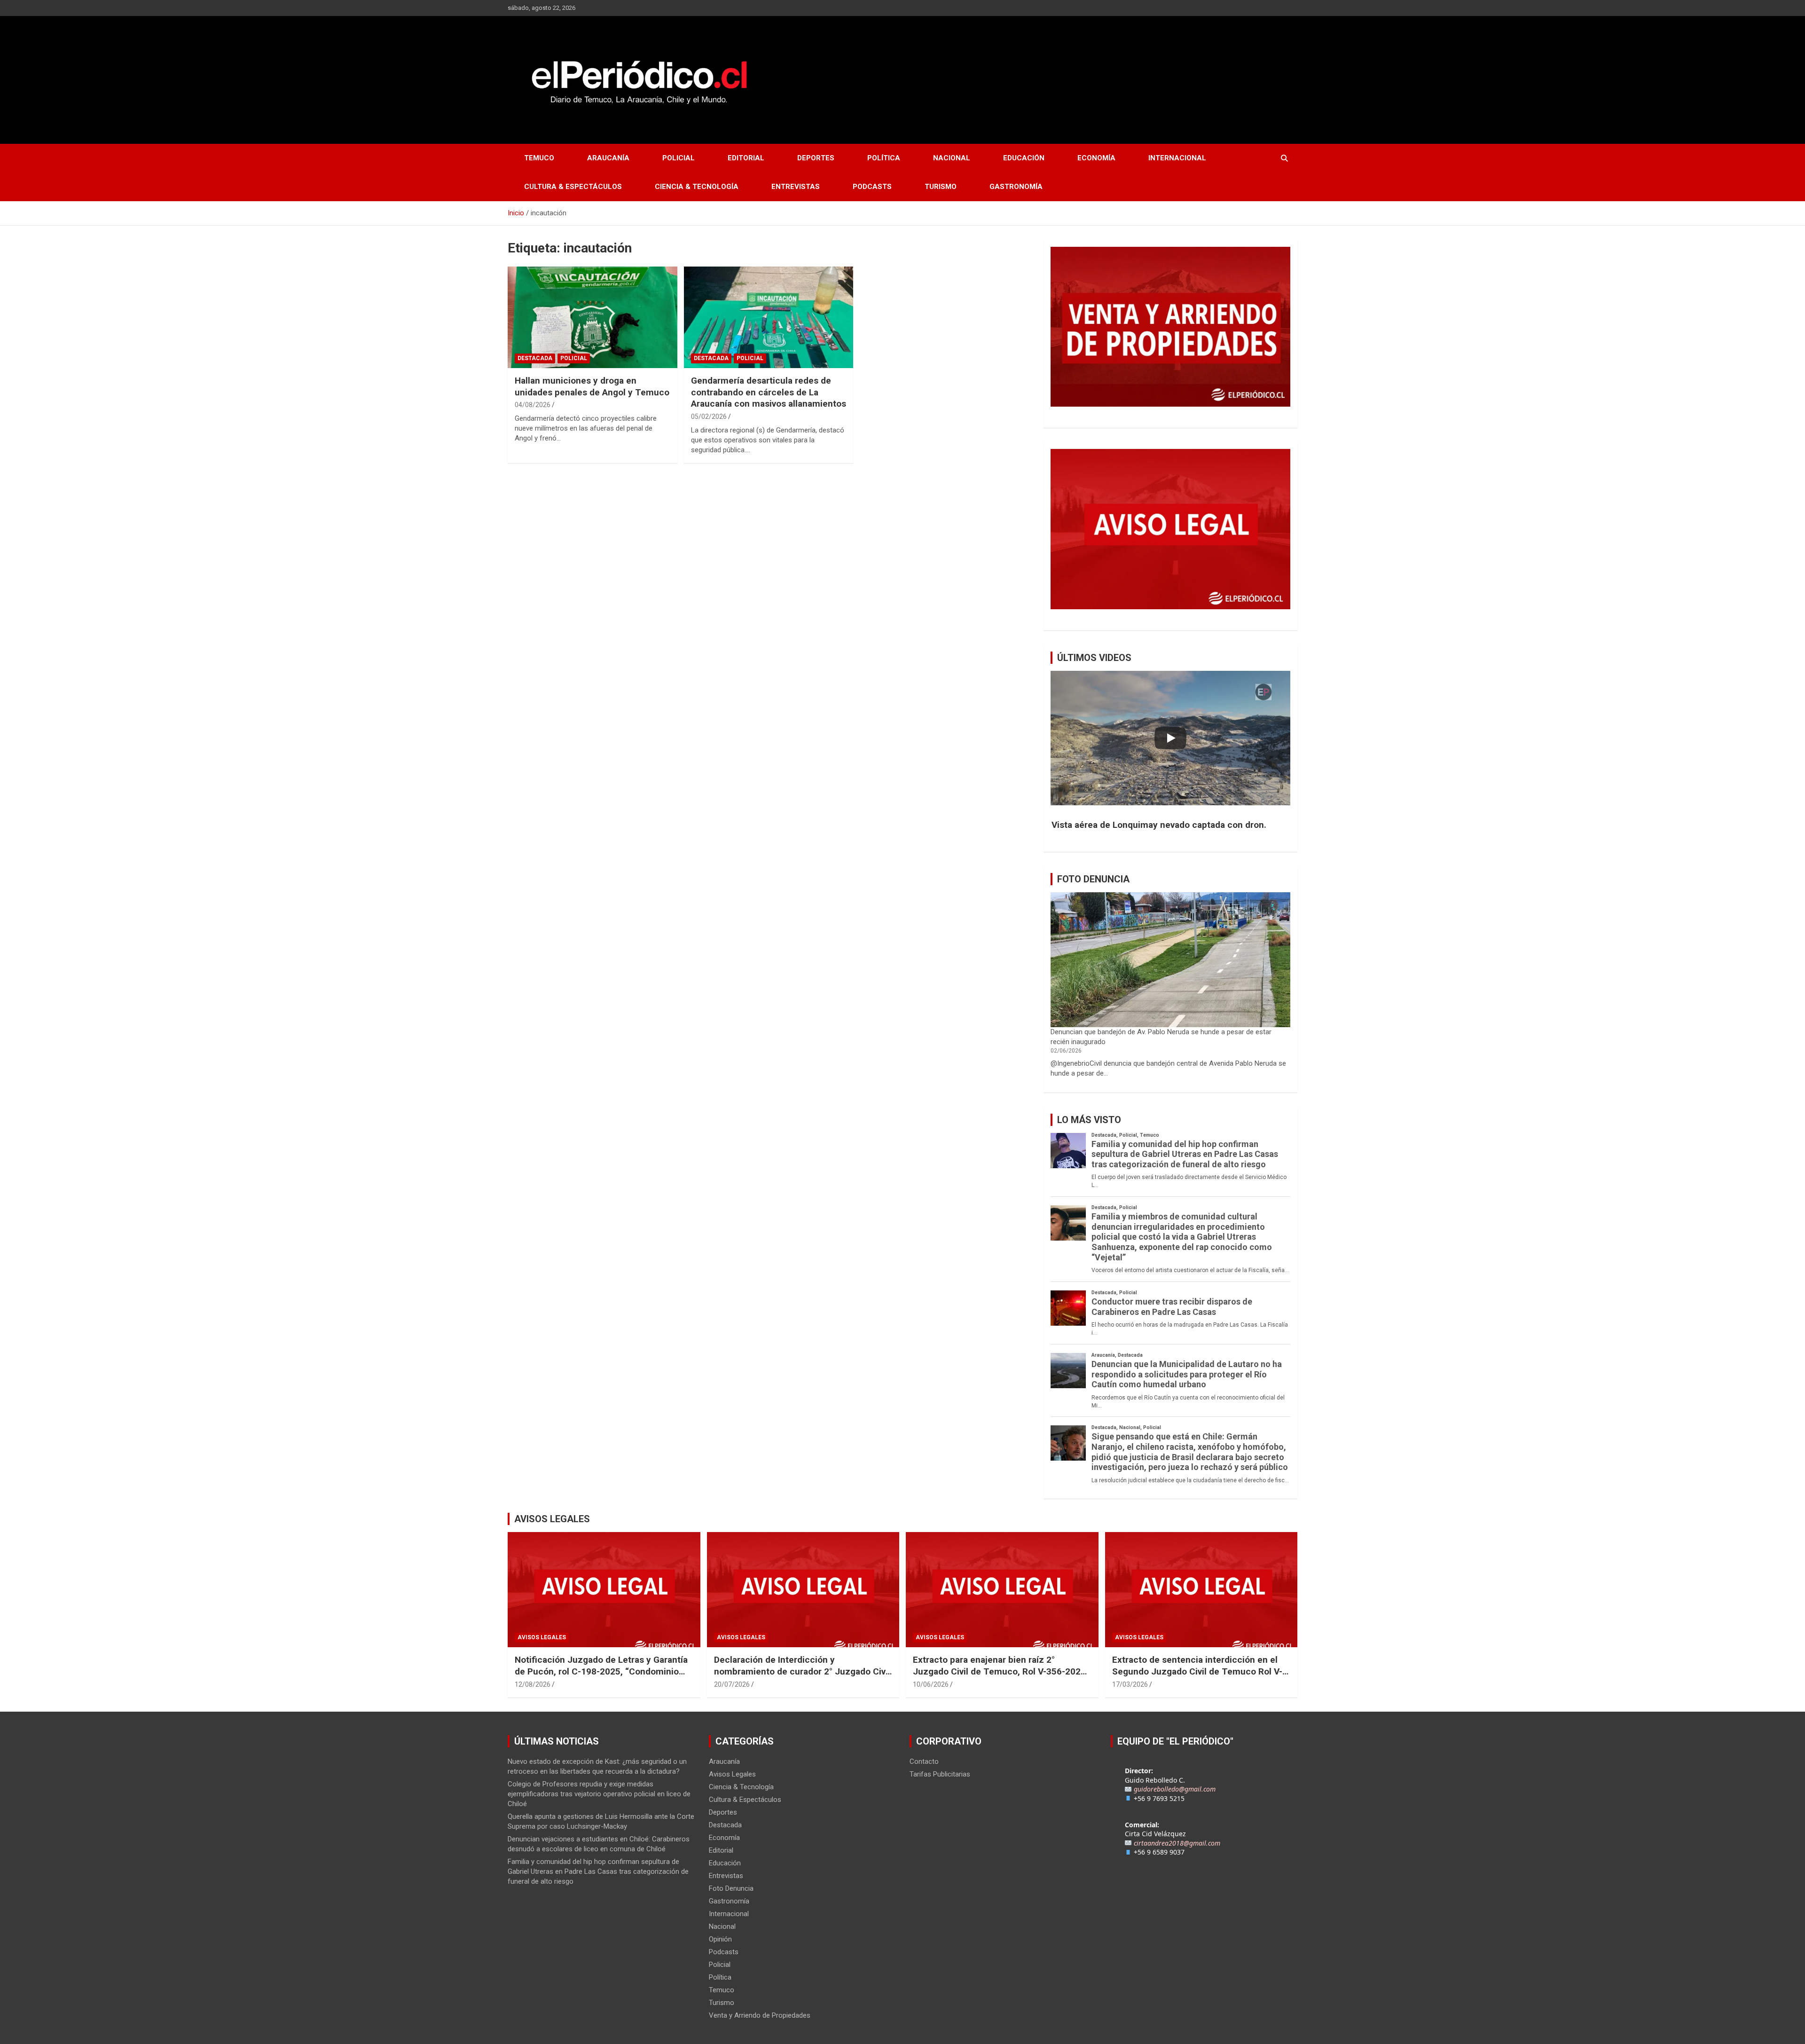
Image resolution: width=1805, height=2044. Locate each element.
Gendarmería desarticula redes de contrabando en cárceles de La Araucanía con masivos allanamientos (769, 392)
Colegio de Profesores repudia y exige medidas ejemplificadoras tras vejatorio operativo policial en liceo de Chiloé (599, 1794)
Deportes (816, 158)
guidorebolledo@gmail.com (1175, 1789)
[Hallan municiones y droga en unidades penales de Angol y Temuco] (593, 317)
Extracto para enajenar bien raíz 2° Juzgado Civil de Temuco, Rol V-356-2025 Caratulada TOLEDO (999, 1671)
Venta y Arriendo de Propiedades (760, 2015)
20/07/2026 (732, 1684)
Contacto (924, 1761)
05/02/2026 (709, 417)
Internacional (1177, 158)
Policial (679, 158)
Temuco (539, 158)
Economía (1096, 158)
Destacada (535, 358)
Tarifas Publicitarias (940, 1774)
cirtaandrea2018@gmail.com (1177, 1843)
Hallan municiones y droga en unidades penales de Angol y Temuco (592, 386)
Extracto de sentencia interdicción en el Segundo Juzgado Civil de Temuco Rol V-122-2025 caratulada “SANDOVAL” (1197, 1671)
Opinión (720, 1939)
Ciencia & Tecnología (697, 187)
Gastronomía (1016, 187)
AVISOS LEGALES (552, 1519)
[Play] (1170, 738)
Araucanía (608, 158)
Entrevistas (796, 187)
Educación (1024, 158)
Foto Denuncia (731, 1888)
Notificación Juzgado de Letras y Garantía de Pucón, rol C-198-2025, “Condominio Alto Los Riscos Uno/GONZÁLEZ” (601, 1671)
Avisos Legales (542, 1637)
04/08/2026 (533, 405)
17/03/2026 (1130, 1684)
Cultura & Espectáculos (573, 187)
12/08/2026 (533, 1684)
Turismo (941, 187)
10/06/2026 (931, 1684)
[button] (1170, 825)
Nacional (952, 158)
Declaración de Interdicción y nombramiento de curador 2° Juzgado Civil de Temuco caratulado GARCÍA (802, 1671)
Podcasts (872, 187)
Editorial (746, 158)
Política (884, 158)
